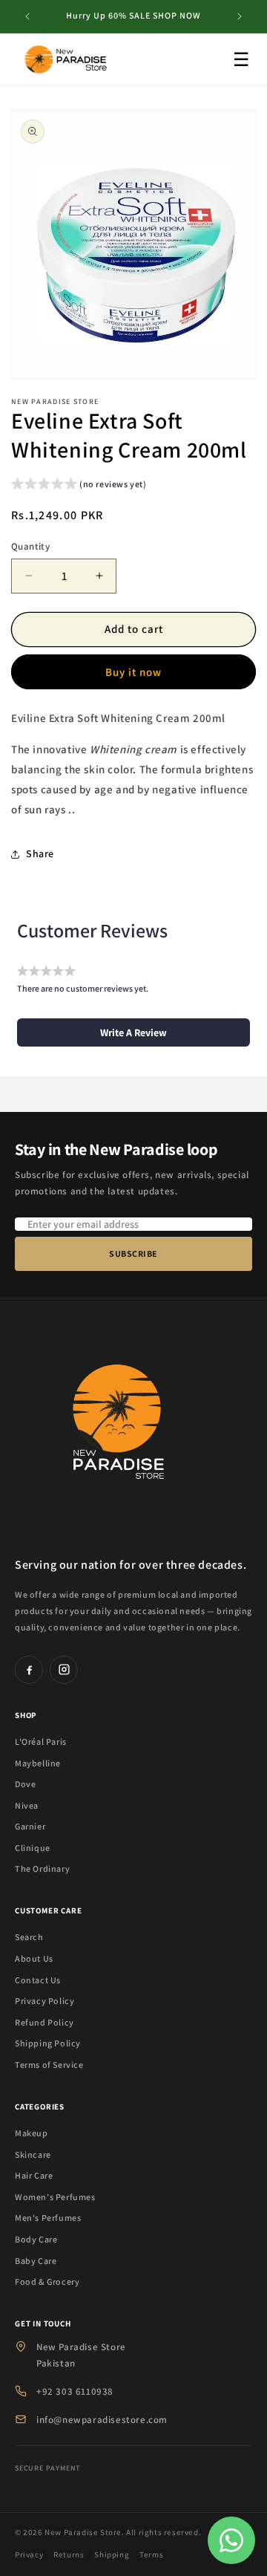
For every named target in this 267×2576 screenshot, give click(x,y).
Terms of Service (49, 2065)
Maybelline (38, 1763)
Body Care (36, 2239)
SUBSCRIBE (133, 1253)
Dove (25, 1784)
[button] (79, 486)
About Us (34, 1958)
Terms (151, 2554)
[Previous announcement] (27, 16)
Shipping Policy (48, 2043)
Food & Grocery (47, 2281)
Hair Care (34, 2175)
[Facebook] (29, 1670)
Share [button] (40, 853)
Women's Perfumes (55, 2197)
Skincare (33, 2154)
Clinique (33, 1848)
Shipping (112, 2554)
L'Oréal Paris (41, 1741)
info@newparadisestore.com (102, 2420)
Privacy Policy (44, 2001)
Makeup (32, 2133)
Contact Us (38, 1980)
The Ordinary (42, 1868)
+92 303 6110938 (75, 2391)
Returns (69, 2554)
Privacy (29, 2554)
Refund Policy (44, 2022)
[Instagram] (64, 1670)
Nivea (27, 1805)
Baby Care (36, 2261)
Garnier (30, 1826)
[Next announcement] (240, 16)
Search (29, 1937)
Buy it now (133, 672)
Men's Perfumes (48, 2218)
